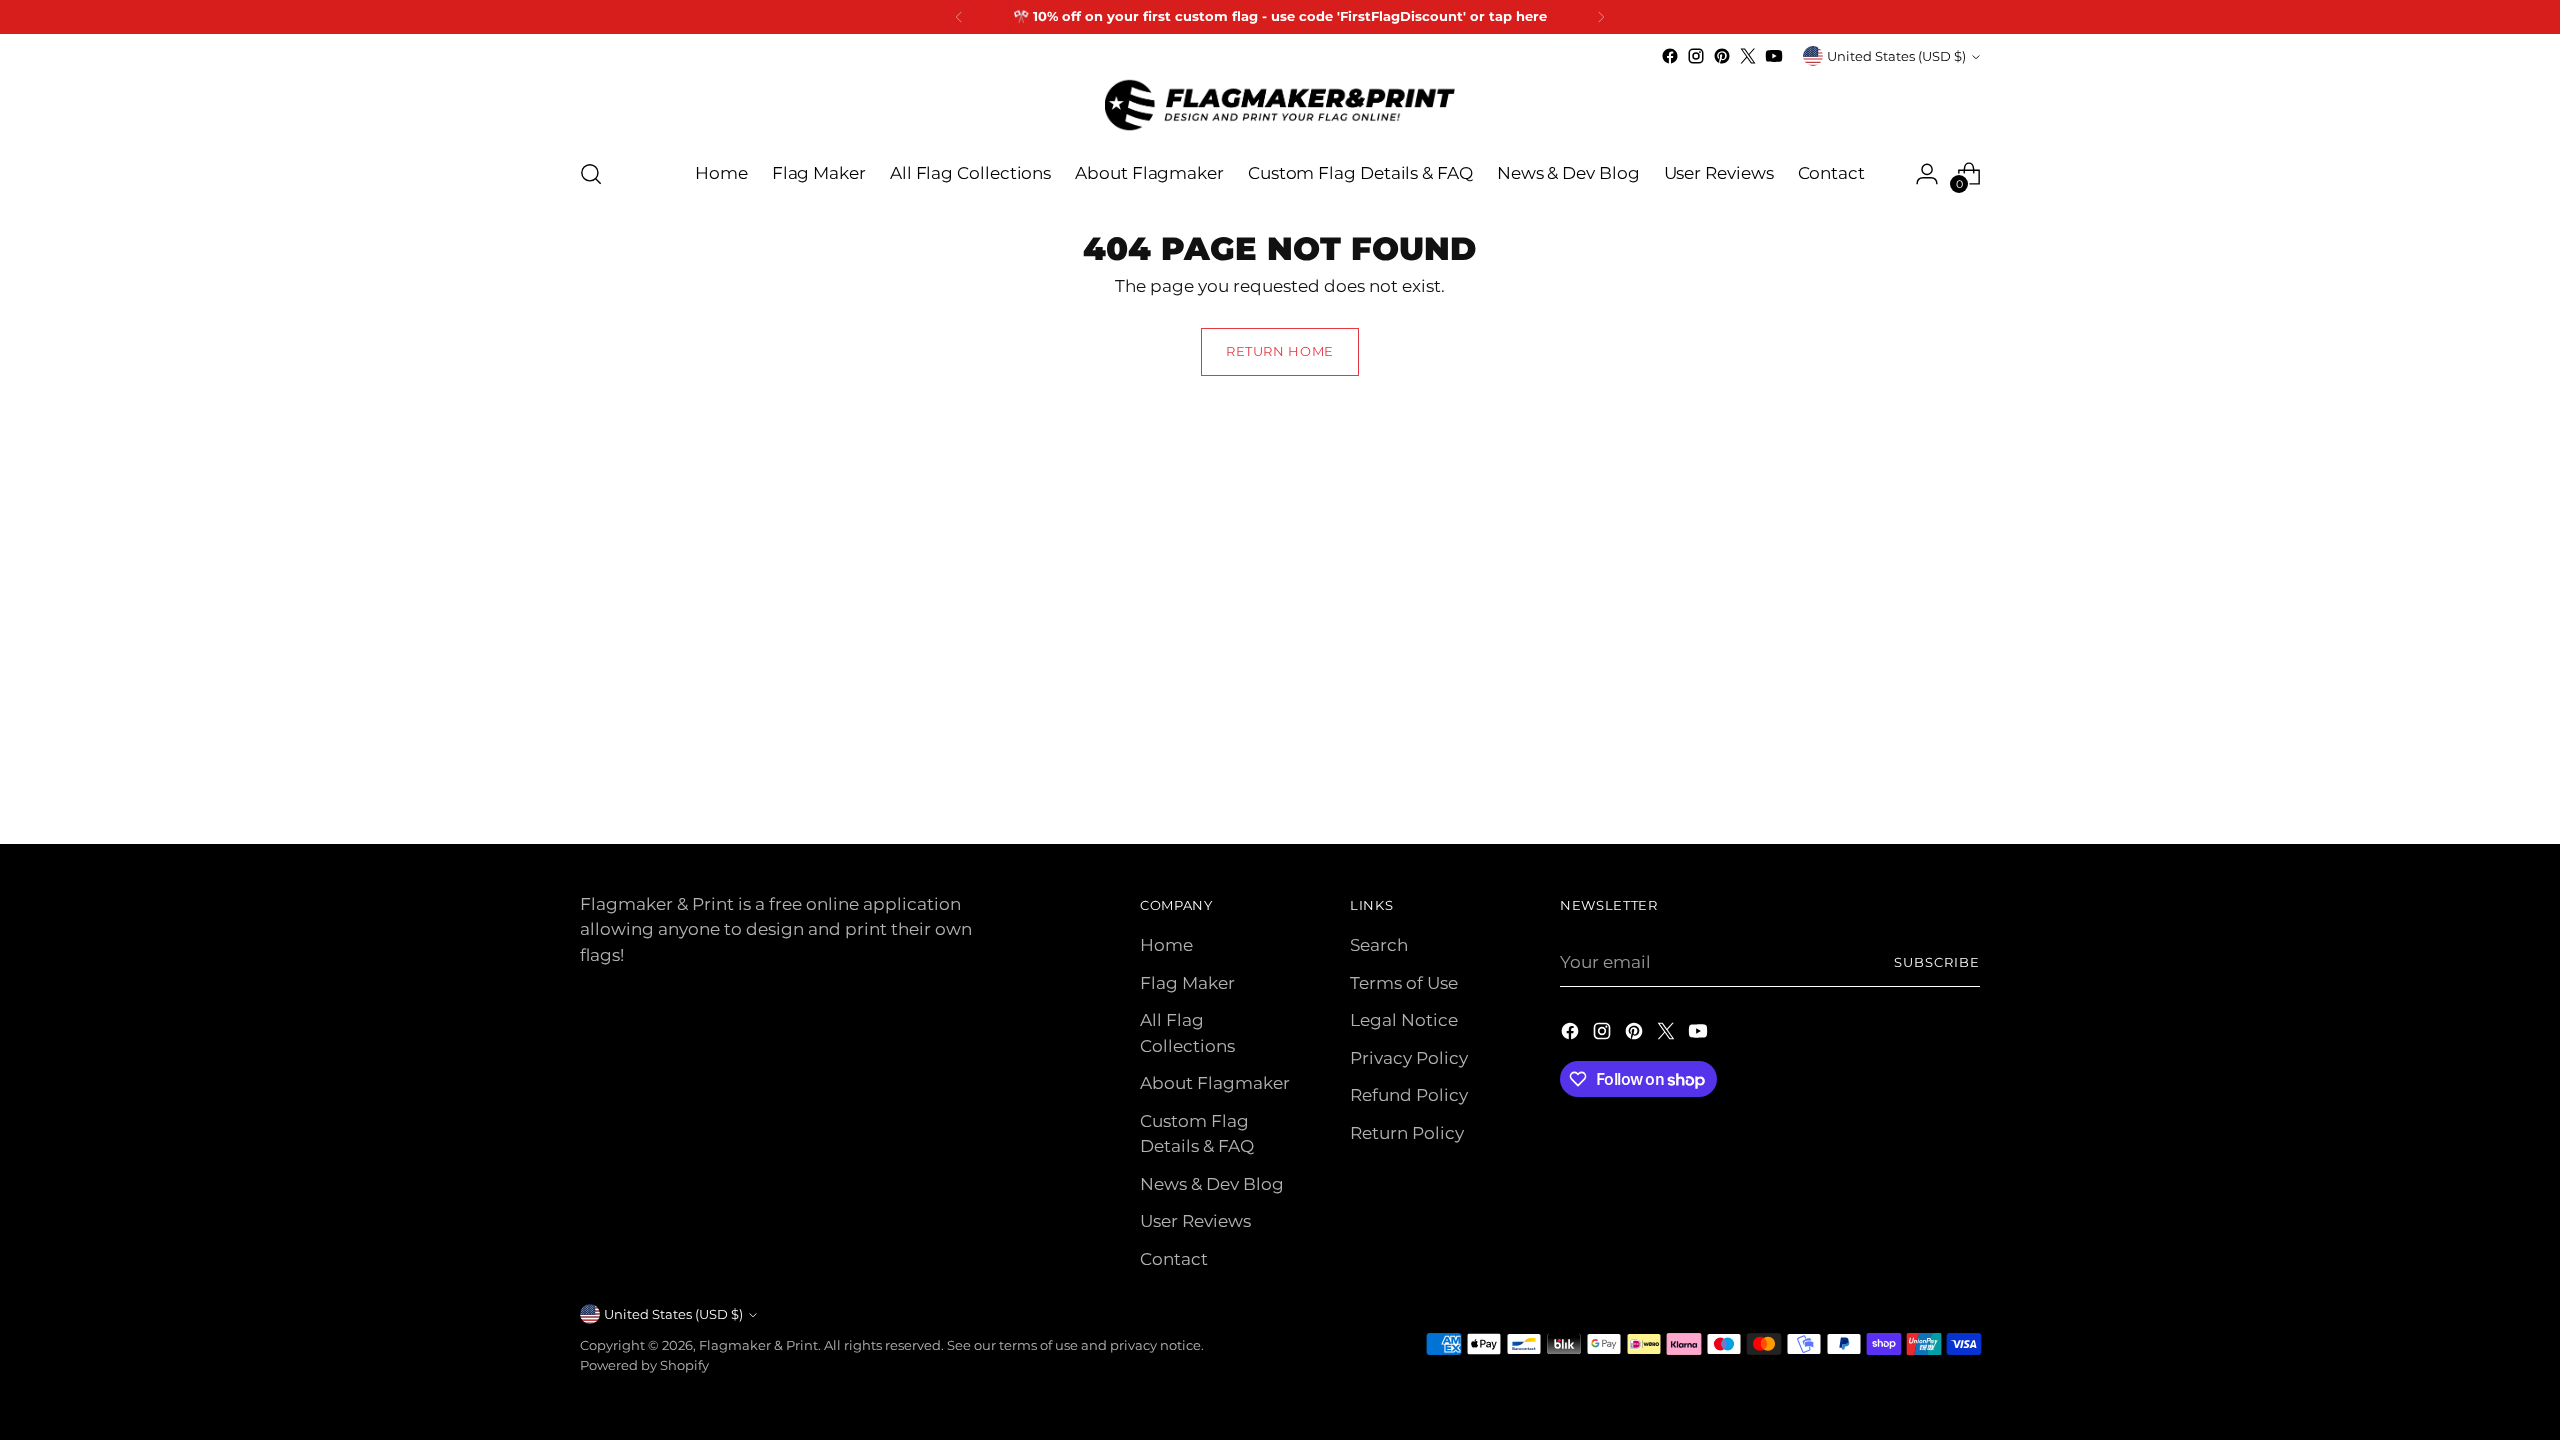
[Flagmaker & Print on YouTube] (1774, 56)
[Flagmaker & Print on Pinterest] (1722, 56)
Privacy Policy (1409, 1058)
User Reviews (1195, 1221)
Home (1166, 945)
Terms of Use (1404, 983)
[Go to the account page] (1927, 174)
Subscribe (1937, 962)
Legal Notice (1404, 1020)
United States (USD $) (1896, 56)
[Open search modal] (591, 174)
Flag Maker (1187, 983)
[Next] (1601, 17)
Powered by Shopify (644, 1365)
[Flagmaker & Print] (1280, 105)
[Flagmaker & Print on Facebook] (1670, 56)
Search (1379, 945)
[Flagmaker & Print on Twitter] (1748, 56)
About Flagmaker (1215, 1083)
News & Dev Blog (1212, 1184)
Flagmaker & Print (758, 1345)
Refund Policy (1409, 1095)
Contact (1174, 1259)
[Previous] (959, 17)
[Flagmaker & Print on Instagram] (1696, 56)
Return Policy (1407, 1133)
